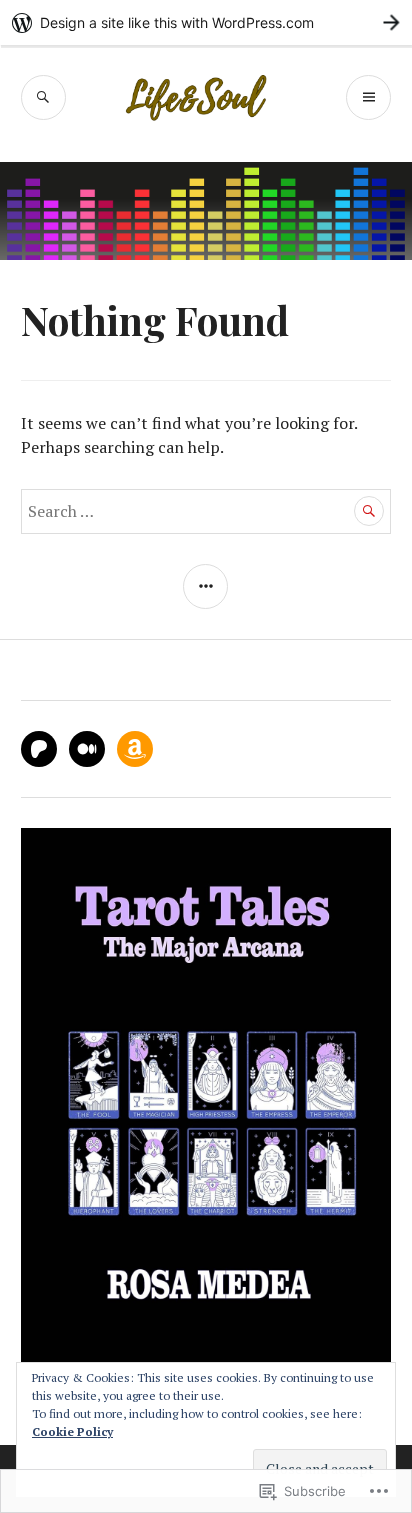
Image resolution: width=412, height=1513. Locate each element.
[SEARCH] (43, 97)
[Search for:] (206, 511)
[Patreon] (39, 749)
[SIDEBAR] (205, 586)
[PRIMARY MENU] (368, 97)
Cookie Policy (72, 1431)
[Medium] (87, 749)
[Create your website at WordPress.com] (206, 22)
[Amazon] (135, 749)
